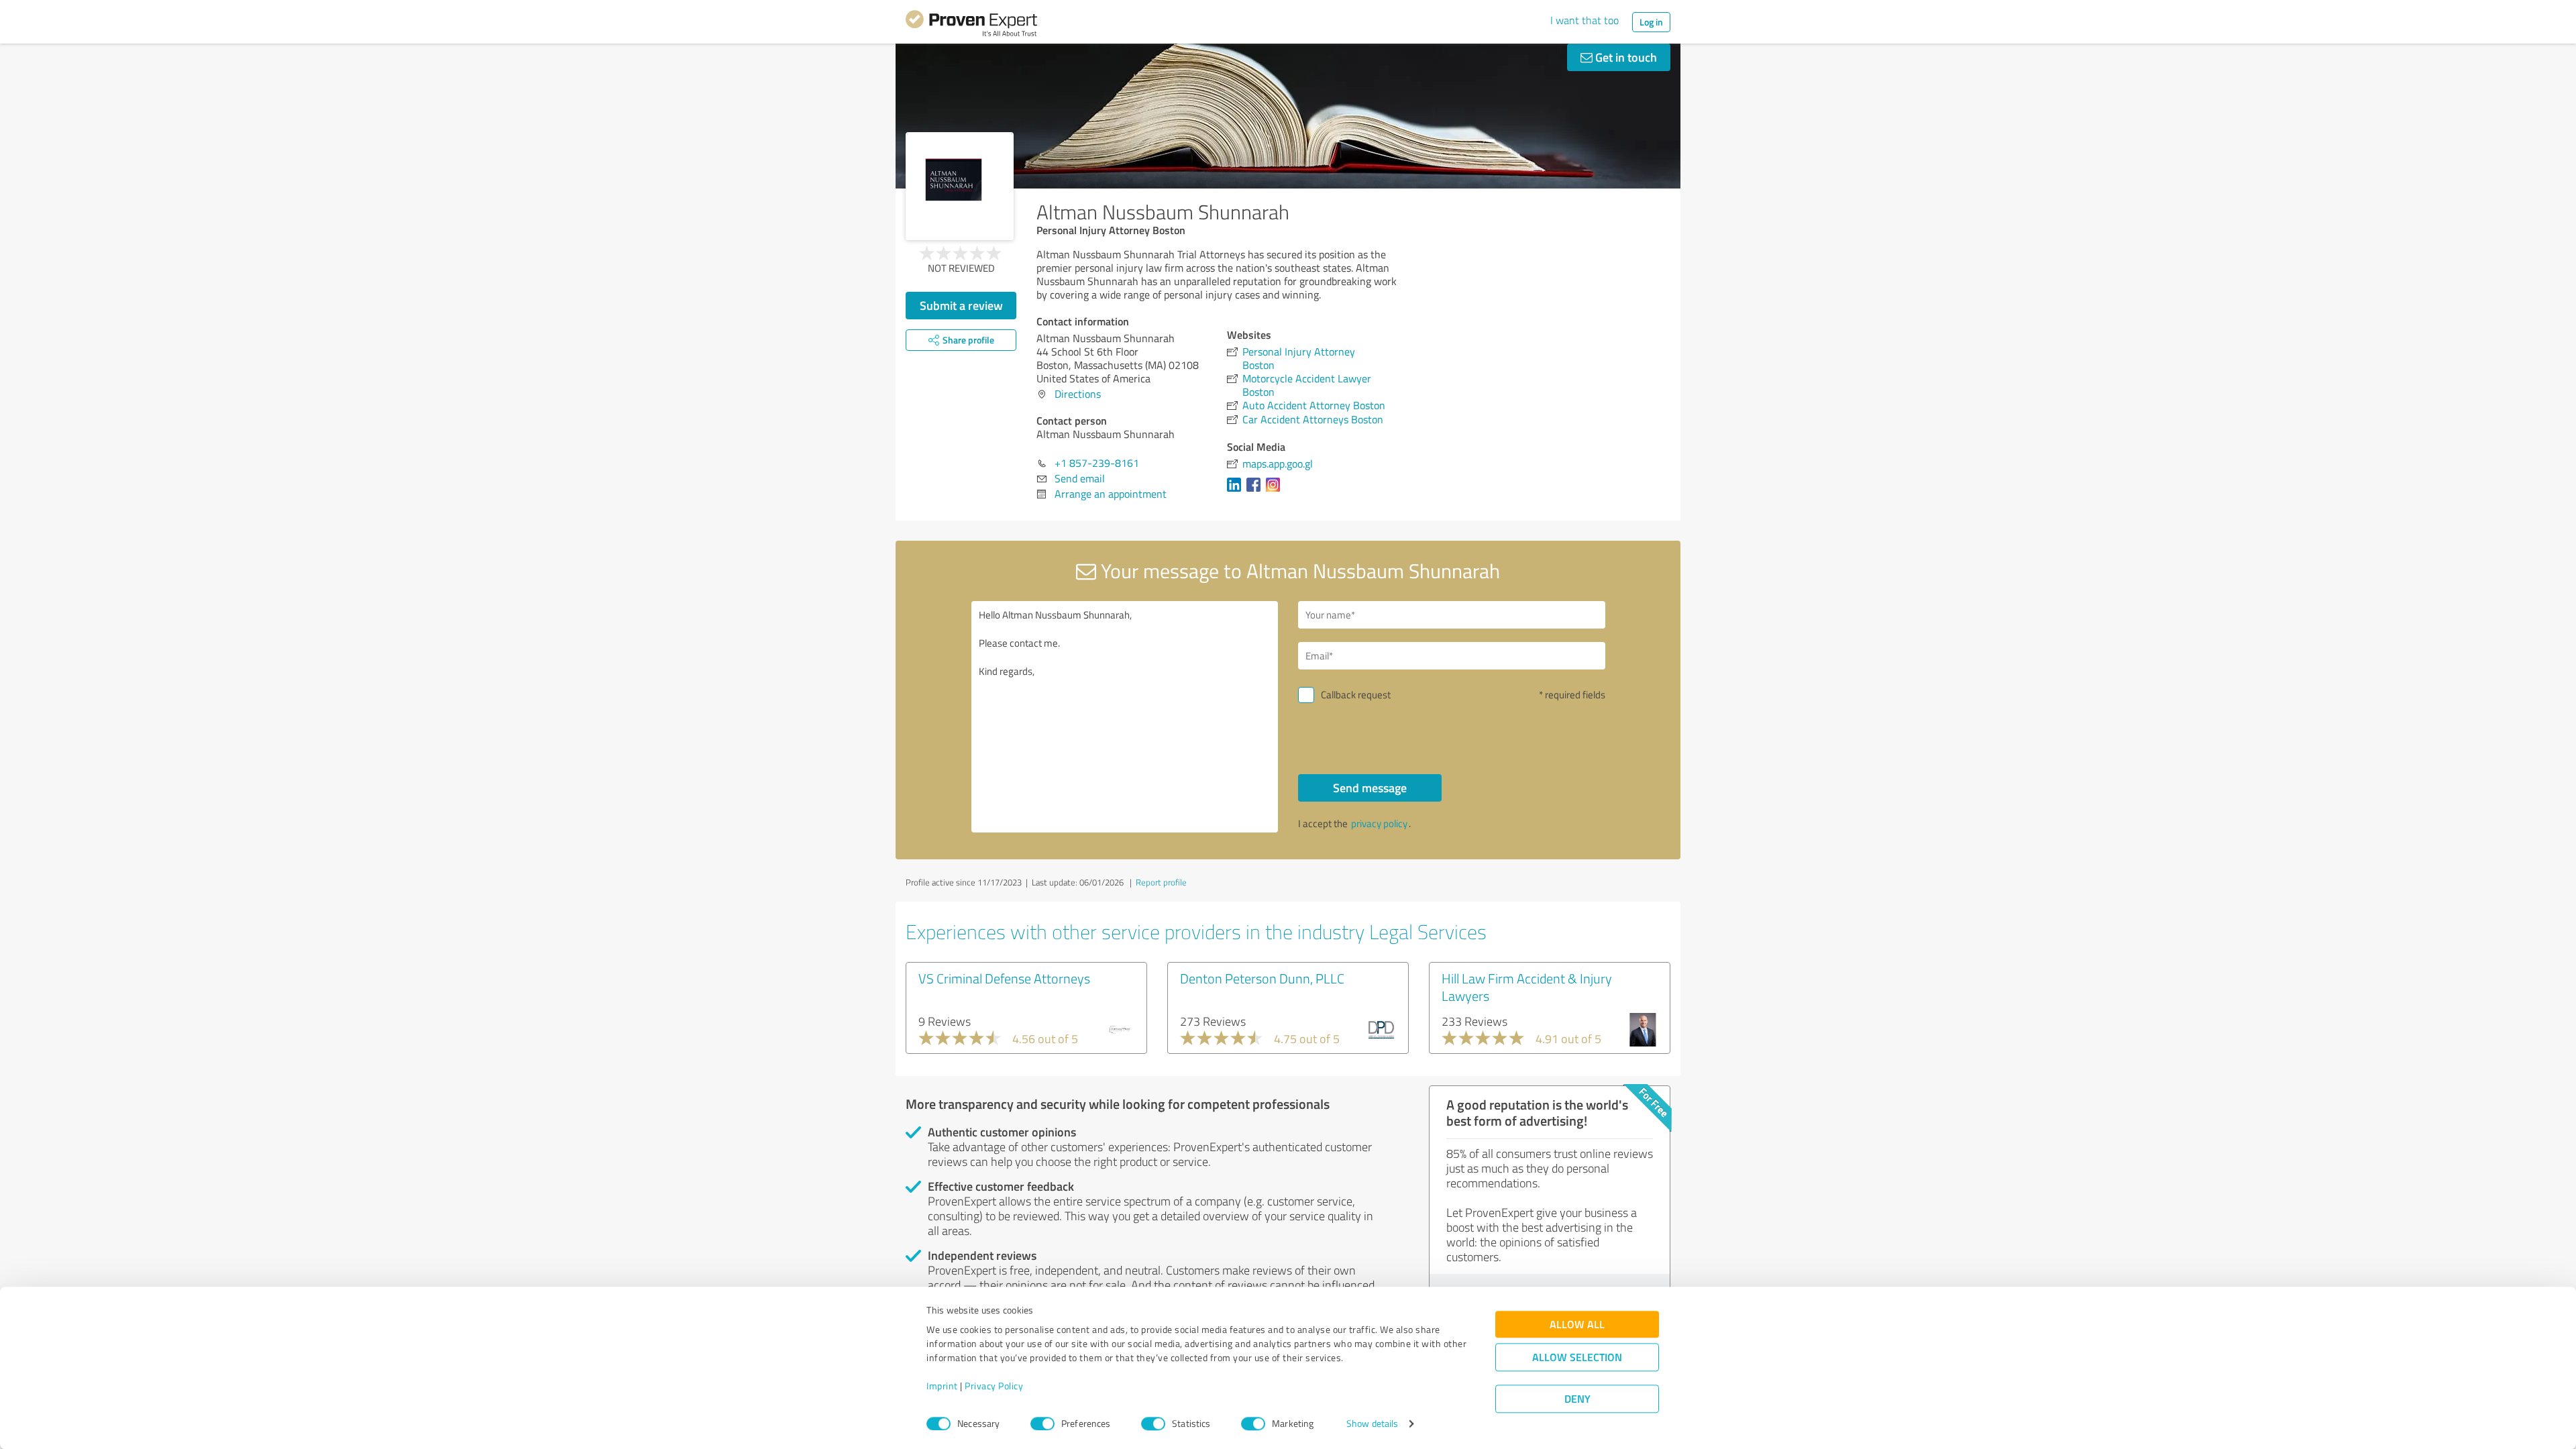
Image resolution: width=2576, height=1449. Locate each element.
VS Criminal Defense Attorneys (1004, 978)
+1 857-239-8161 (1097, 463)
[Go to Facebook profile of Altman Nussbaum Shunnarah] (1256, 491)
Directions (1078, 394)
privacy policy (1379, 823)
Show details (1372, 1424)
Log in (1651, 22)
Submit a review (961, 305)
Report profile (1161, 882)
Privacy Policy (994, 1386)
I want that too (1585, 20)
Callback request (1356, 695)
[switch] (1042, 1424)
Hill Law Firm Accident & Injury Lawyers (1527, 987)
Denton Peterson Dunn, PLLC (1262, 978)
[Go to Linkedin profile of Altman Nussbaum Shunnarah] (1237, 491)
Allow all (1577, 1325)
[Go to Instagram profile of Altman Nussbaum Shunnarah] (1276, 491)
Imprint (942, 1386)
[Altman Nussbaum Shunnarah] (960, 186)
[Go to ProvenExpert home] (971, 25)
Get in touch (1625, 57)
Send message (1370, 788)
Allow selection (1577, 1357)
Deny (1577, 1399)
